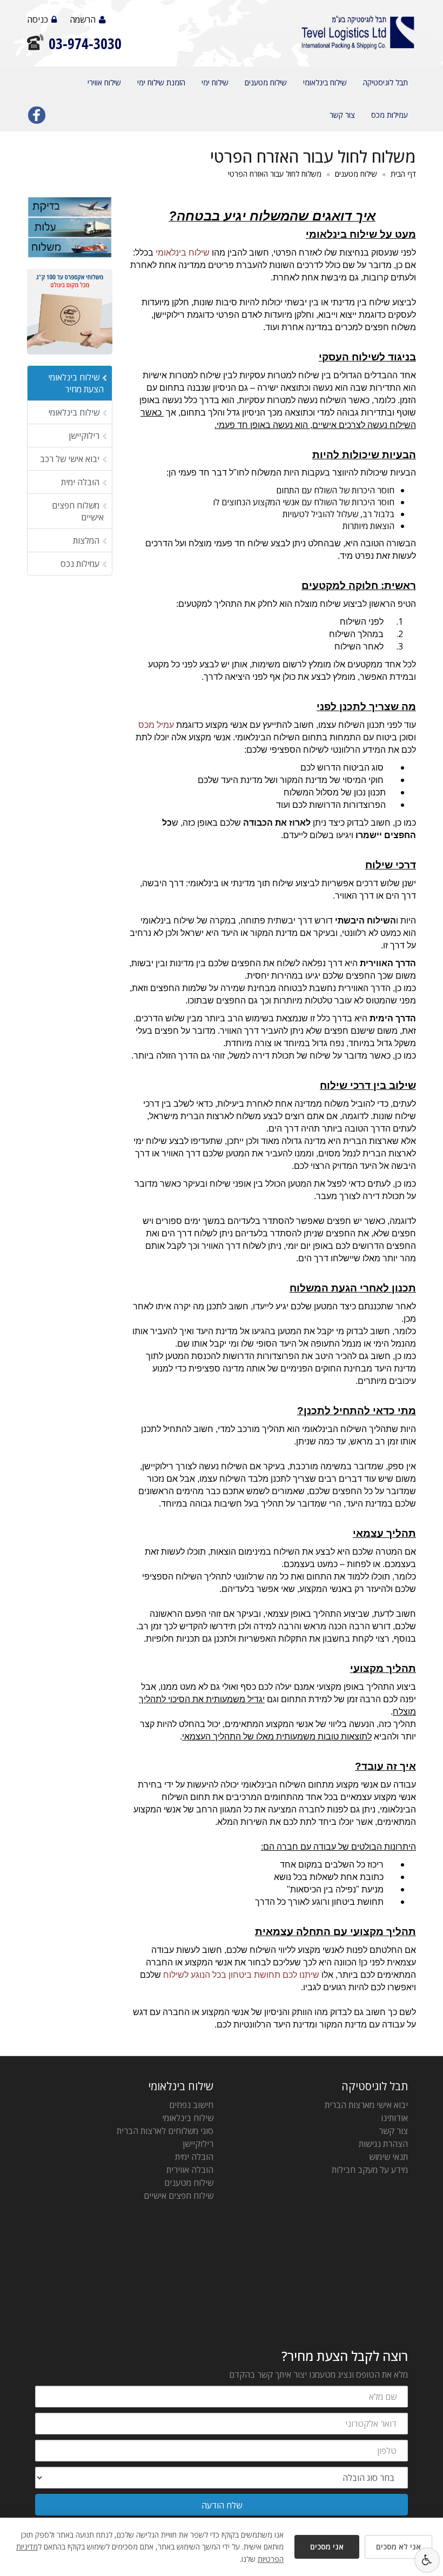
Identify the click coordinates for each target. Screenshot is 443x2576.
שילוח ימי (215, 82)
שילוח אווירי (104, 82)
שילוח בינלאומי (325, 82)
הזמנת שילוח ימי (161, 82)
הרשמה (83, 19)
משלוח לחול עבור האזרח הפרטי (275, 174)
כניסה (38, 19)
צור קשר (342, 115)
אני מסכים (327, 2547)
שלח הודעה (222, 2505)
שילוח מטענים (266, 82)
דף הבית (403, 174)
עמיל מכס (156, 725)
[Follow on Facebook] (37, 117)
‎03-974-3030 (85, 44)
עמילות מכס (390, 115)
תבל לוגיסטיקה (385, 82)
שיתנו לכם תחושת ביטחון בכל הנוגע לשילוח (241, 1975)
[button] (427, 2560)
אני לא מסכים (398, 2547)
